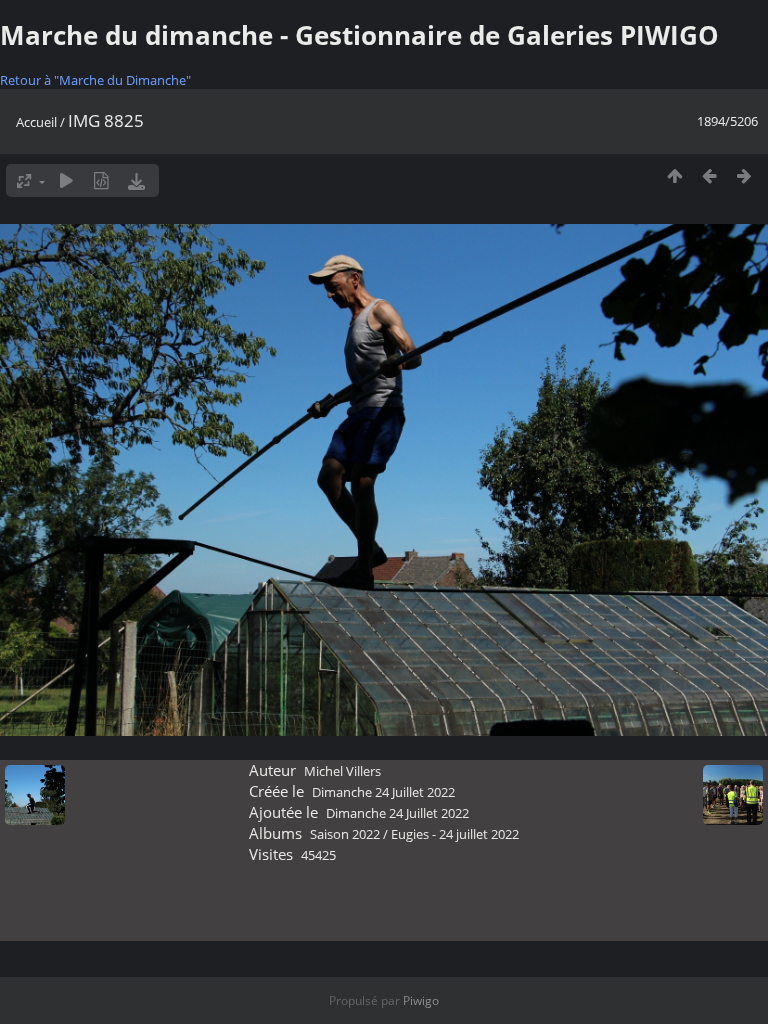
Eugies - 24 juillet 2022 (455, 834)
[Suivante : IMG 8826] (744, 175)
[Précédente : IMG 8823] (709, 175)
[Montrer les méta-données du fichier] (101, 180)
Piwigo (421, 1000)
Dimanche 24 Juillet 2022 (383, 792)
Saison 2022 (345, 834)
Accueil (36, 122)
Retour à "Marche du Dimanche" (95, 80)
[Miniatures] (674, 175)
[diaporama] (66, 180)
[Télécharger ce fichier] (136, 180)
